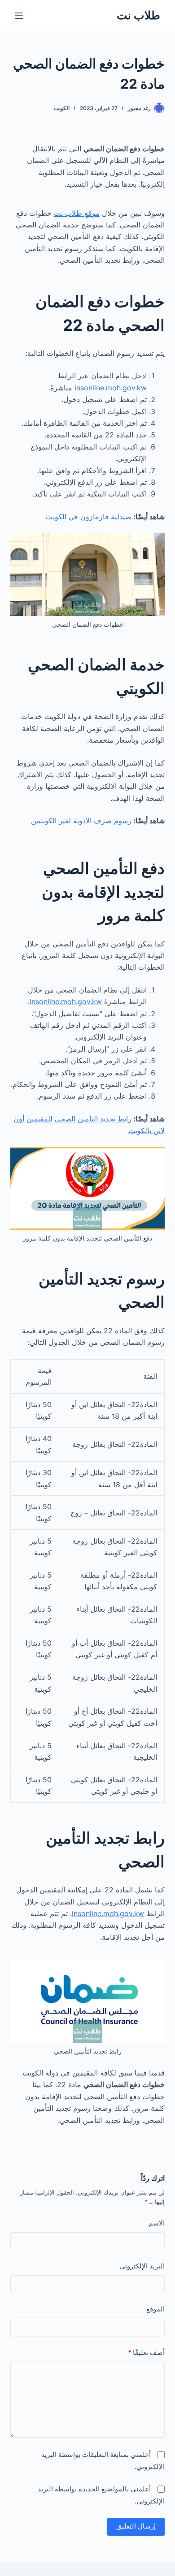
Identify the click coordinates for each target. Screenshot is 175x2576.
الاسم (156, 2223)
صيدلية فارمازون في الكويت (89, 517)
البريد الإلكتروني (142, 2266)
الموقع (155, 2309)
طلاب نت (138, 15)
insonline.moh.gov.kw (111, 388)
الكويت (62, 108)
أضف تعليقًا (146, 2352)
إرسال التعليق (136, 2526)
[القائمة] (19, 16)
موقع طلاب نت (77, 213)
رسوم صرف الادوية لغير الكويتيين (81, 821)
